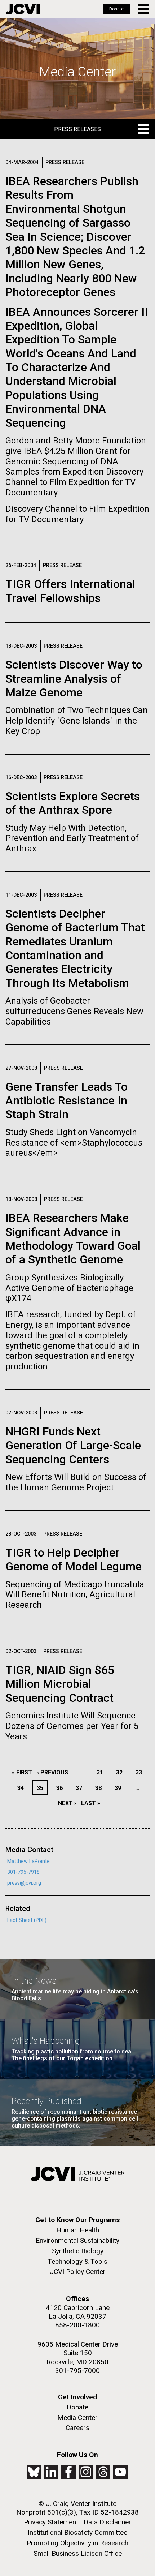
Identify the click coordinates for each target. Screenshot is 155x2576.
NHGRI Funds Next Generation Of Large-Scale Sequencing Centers (73, 1445)
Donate (116, 9)
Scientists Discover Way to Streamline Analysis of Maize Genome (74, 679)
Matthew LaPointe (28, 1861)
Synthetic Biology (78, 2251)
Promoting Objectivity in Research (77, 2543)
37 (81, 1788)
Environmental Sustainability (77, 2240)
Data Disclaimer (107, 2522)
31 (102, 1772)
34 (23, 1788)
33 (141, 1772)
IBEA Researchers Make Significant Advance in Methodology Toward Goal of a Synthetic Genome (73, 1239)
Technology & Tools (77, 2261)
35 (42, 1788)
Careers (77, 2428)
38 (100, 1788)
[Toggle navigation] (144, 9)
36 (61, 1788)
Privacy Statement (51, 2522)
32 (121, 1772)
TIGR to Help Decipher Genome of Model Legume (74, 1559)
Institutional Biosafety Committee (77, 2532)
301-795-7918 (23, 1872)
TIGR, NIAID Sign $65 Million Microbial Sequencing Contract (60, 1684)
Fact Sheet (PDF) (27, 1920)
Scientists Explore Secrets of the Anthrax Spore (73, 803)
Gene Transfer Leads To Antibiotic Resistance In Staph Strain (67, 1101)
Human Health (78, 2230)
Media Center (77, 2418)
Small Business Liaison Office (78, 2553)
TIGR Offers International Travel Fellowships (70, 591)
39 (120, 1788)
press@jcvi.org (24, 1883)
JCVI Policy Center (78, 2272)
